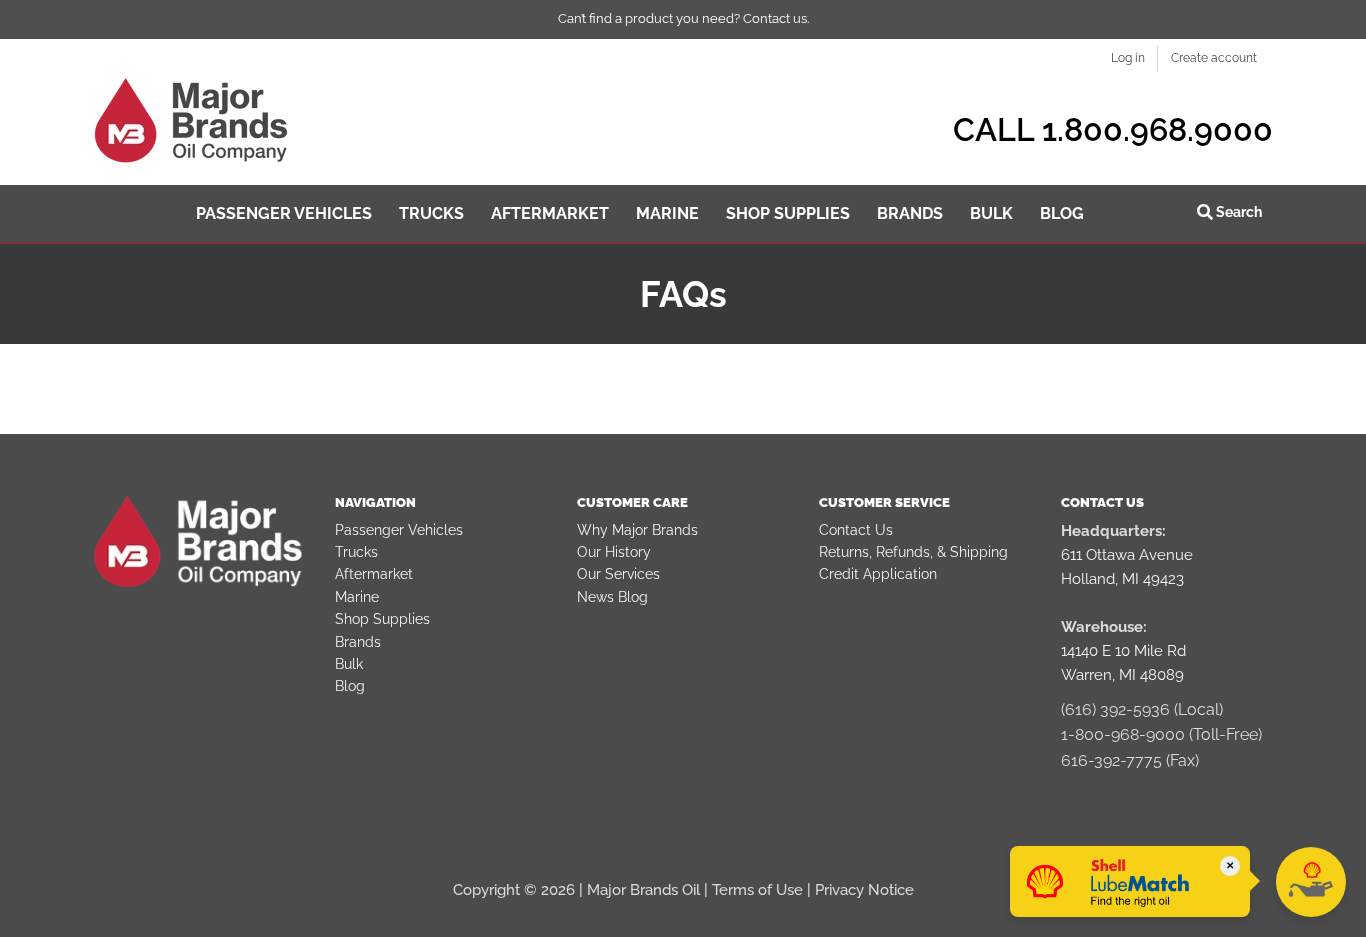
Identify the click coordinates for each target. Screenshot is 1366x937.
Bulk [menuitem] (991, 213)
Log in (1128, 58)
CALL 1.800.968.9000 (1113, 129)
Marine (357, 597)
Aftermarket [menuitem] (550, 213)
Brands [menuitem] (910, 213)
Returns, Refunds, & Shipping (913, 552)
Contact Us (856, 530)
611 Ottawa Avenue (1127, 555)
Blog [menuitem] (1062, 213)
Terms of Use (757, 890)
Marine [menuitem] (667, 213)
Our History (614, 552)
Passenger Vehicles (399, 530)
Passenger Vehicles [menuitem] (284, 213)
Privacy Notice (864, 890)
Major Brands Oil (643, 890)
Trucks (356, 552)
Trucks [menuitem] (431, 213)
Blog (350, 686)
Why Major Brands (637, 530)
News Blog (612, 597)
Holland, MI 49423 (1122, 579)
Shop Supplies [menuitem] (788, 213)
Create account (1214, 58)
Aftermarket (374, 574)
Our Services (618, 574)
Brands (358, 642)
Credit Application (878, 574)
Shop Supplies (382, 619)
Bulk (349, 664)
